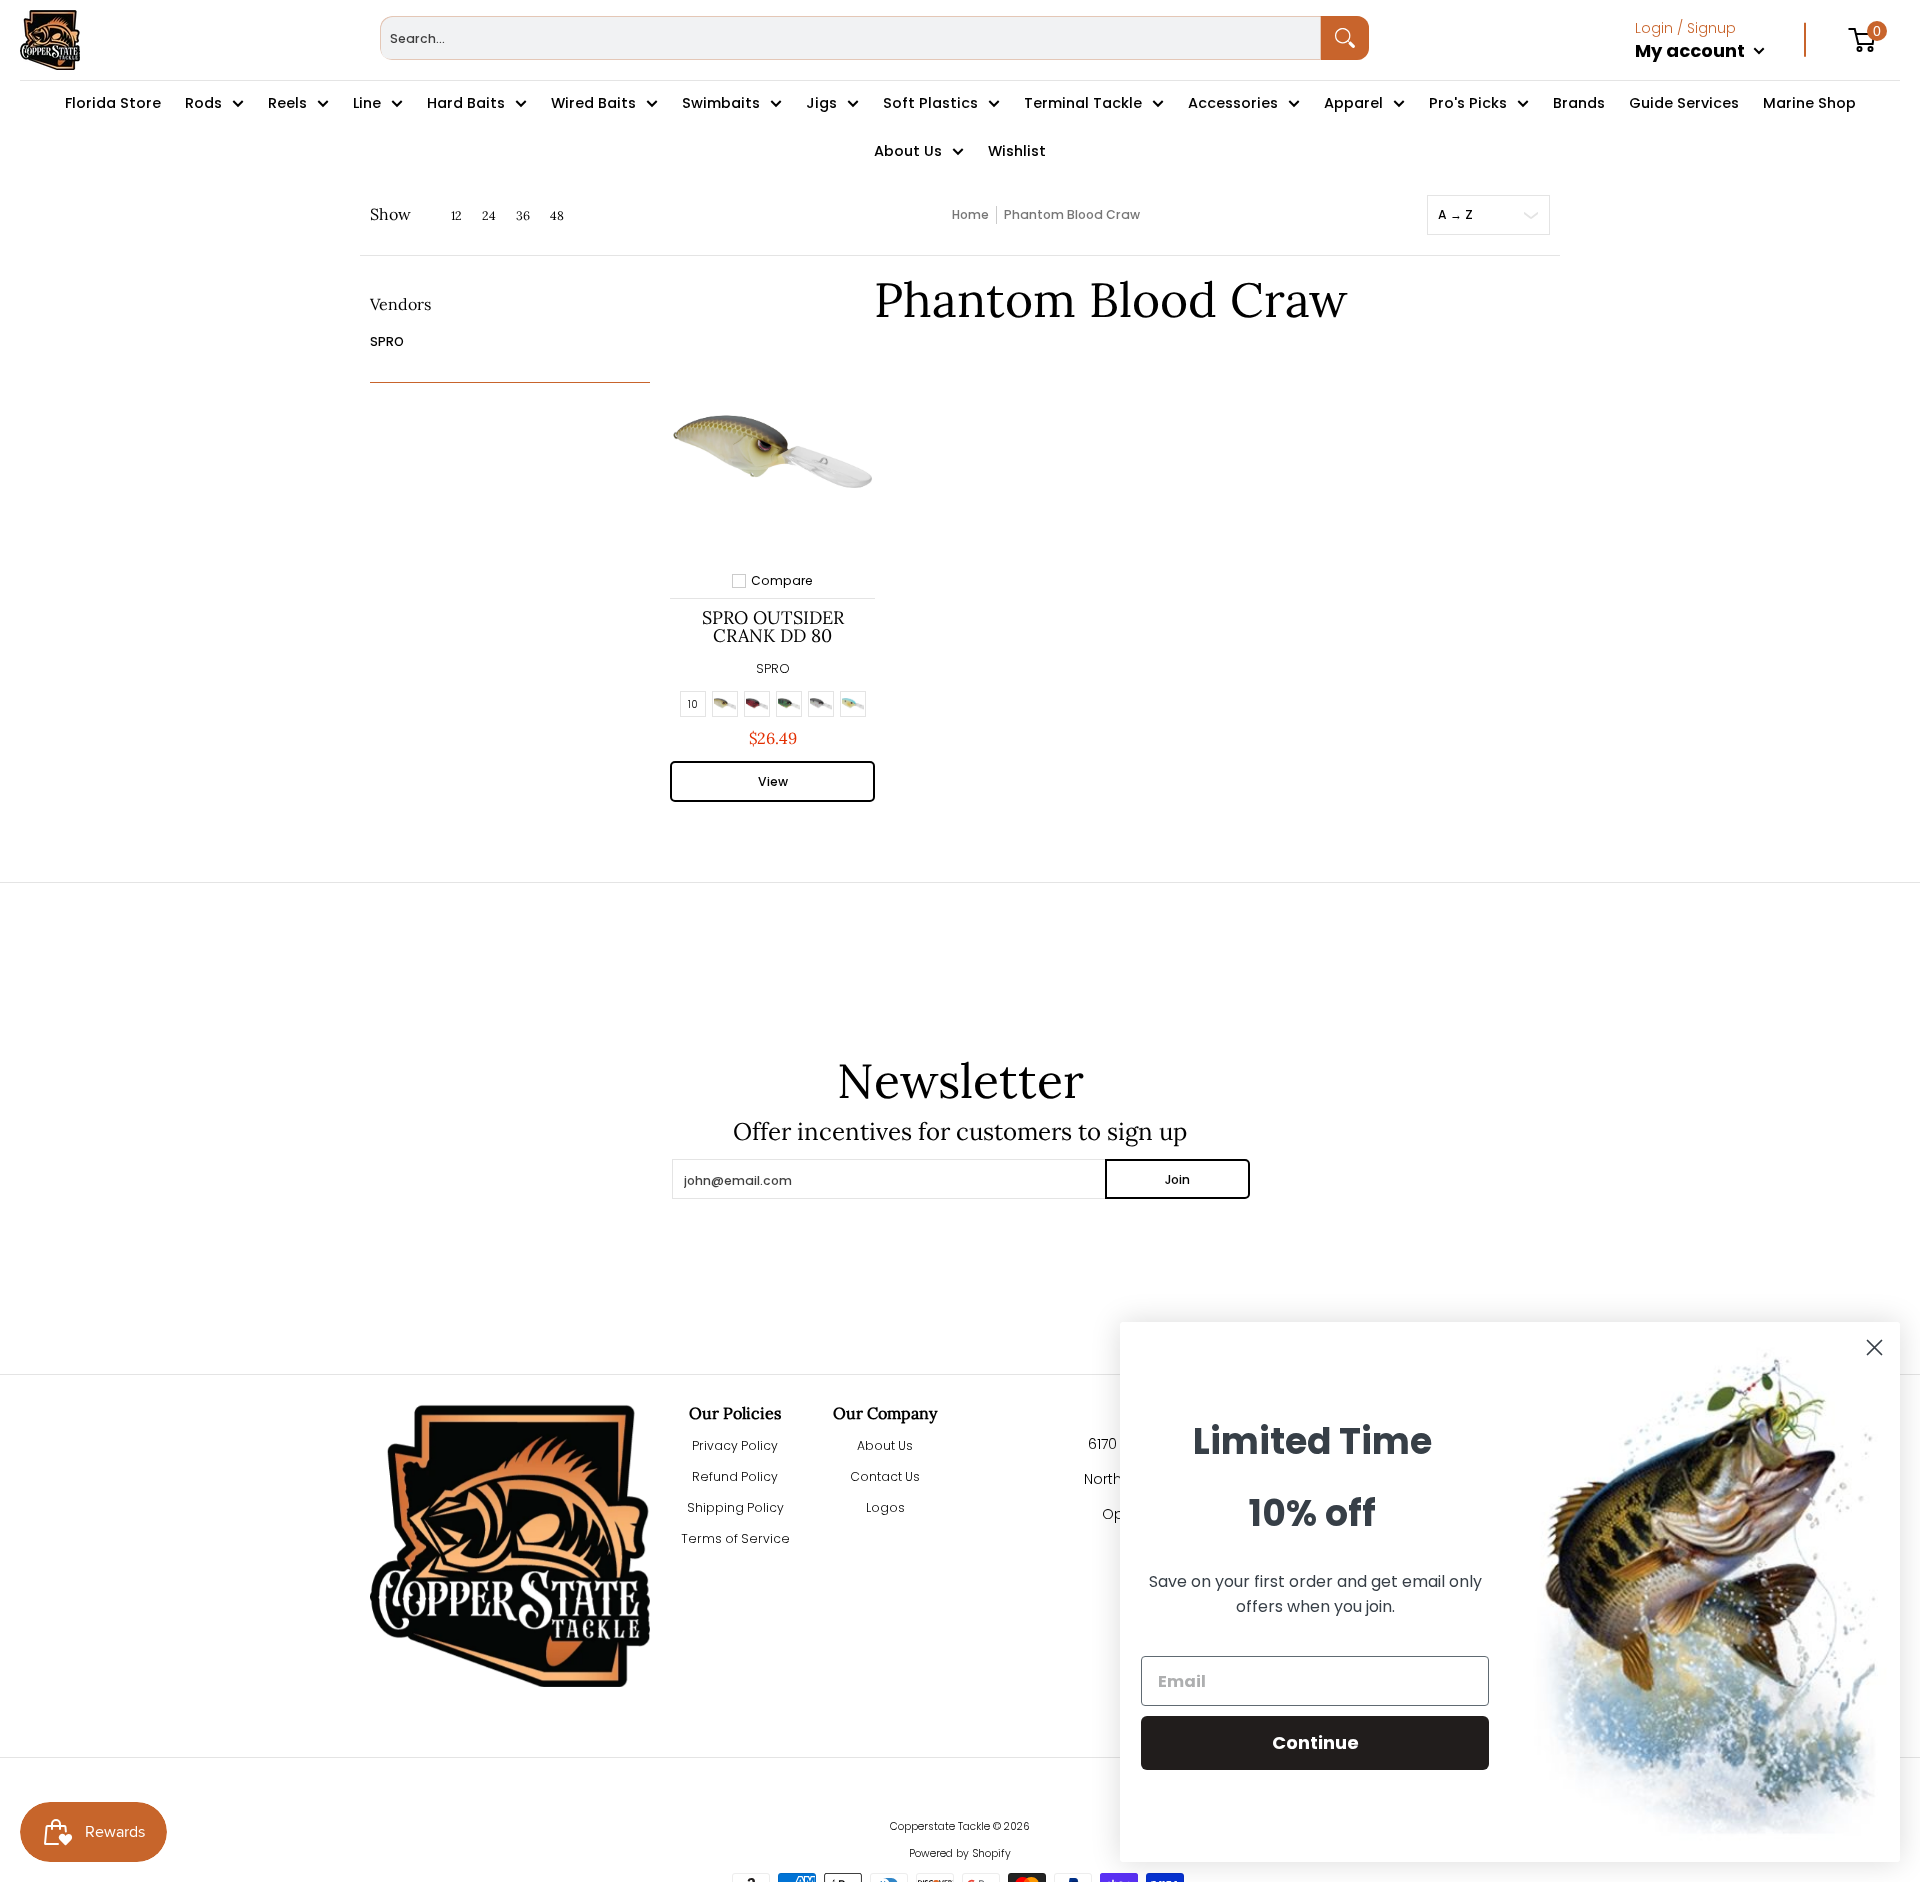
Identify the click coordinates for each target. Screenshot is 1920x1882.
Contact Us (885, 1476)
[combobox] (850, 38)
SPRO (387, 341)
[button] (400, 311)
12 (456, 216)
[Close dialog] (1874, 1347)
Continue (1315, 1742)
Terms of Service (735, 1538)
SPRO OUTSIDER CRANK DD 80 (773, 626)
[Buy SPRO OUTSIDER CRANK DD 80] (772, 451)
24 (489, 216)
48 (557, 216)
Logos (885, 1507)
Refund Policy (735, 1476)
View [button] (773, 781)
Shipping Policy (735, 1507)
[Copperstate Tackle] (50, 40)
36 (523, 216)
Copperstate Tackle (940, 1826)
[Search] (1345, 38)
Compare (782, 581)
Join (1177, 1179)
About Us (885, 1445)
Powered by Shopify (960, 1853)
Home (970, 214)
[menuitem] (1720, 72)
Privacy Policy (735, 1445)
